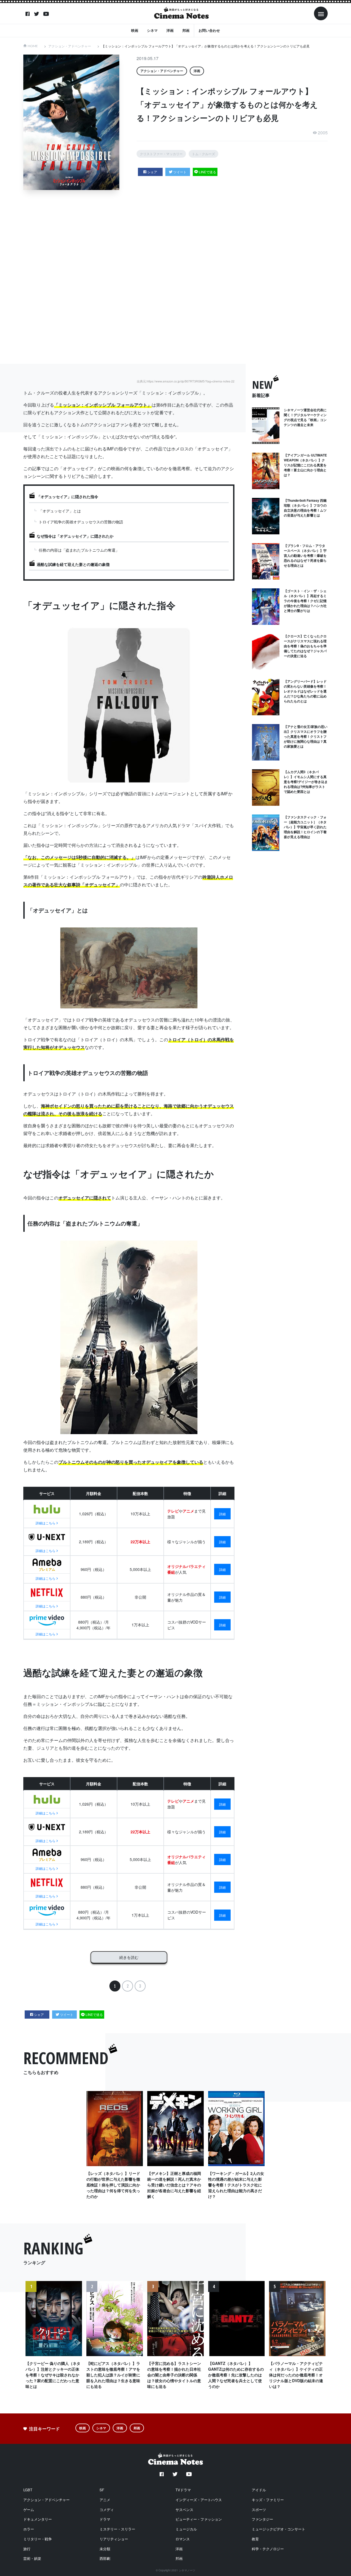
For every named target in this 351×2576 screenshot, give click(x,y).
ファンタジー (262, 2519)
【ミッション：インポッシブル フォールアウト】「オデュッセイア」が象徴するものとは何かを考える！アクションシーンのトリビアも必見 (206, 46)
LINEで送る (207, 172)
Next (320, 2342)
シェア (152, 172)
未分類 (105, 2549)
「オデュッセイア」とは (60, 511)
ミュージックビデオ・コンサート (278, 2529)
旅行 (27, 2549)
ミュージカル (186, 2529)
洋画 (170, 30)
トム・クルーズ (203, 154)
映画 (135, 30)
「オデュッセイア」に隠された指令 (67, 497)
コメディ (107, 2510)
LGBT (28, 2490)
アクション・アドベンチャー (70, 46)
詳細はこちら (46, 1523)
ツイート (180, 172)
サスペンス (184, 2510)
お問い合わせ (209, 30)
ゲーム (29, 2510)
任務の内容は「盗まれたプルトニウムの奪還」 (79, 550)
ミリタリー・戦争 (38, 2539)
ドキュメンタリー (38, 2519)
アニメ (105, 2500)
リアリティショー (114, 2539)
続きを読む (129, 1957)
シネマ (152, 30)
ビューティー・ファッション (199, 2519)
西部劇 (105, 2558)
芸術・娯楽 (32, 2558)
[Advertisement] (180, 277)
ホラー (29, 2529)
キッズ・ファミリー (268, 2500)
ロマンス (183, 2539)
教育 (255, 2539)
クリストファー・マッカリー (161, 154)
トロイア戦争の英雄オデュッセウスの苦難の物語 (81, 522)
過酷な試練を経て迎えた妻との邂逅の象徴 (73, 564)
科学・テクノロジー (268, 2549)
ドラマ (105, 2519)
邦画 (186, 30)
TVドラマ (183, 2490)
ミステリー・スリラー (117, 2529)
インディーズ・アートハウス (199, 2500)
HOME (33, 46)
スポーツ (259, 2510)
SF (102, 2490)
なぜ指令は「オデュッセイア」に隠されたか (75, 536)
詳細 (222, 1514)
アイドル (259, 2490)
